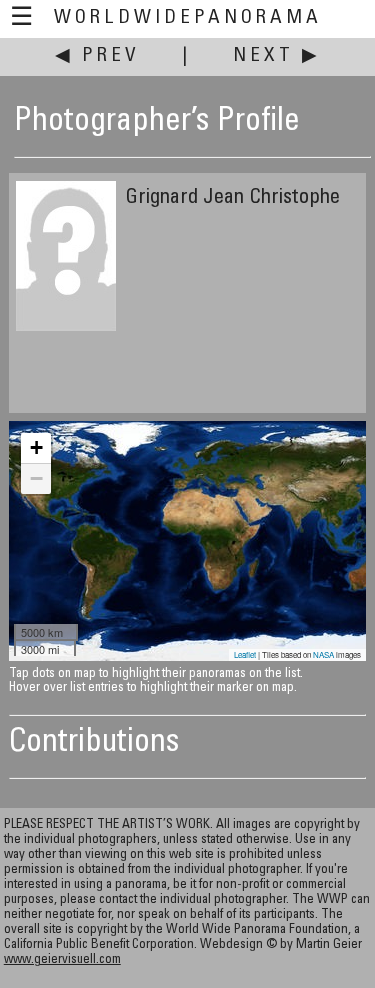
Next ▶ (277, 56)
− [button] (36, 478)
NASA (323, 654)
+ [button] (36, 447)
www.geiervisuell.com (62, 960)
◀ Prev (97, 56)
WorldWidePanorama (188, 18)
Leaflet (245, 654)
